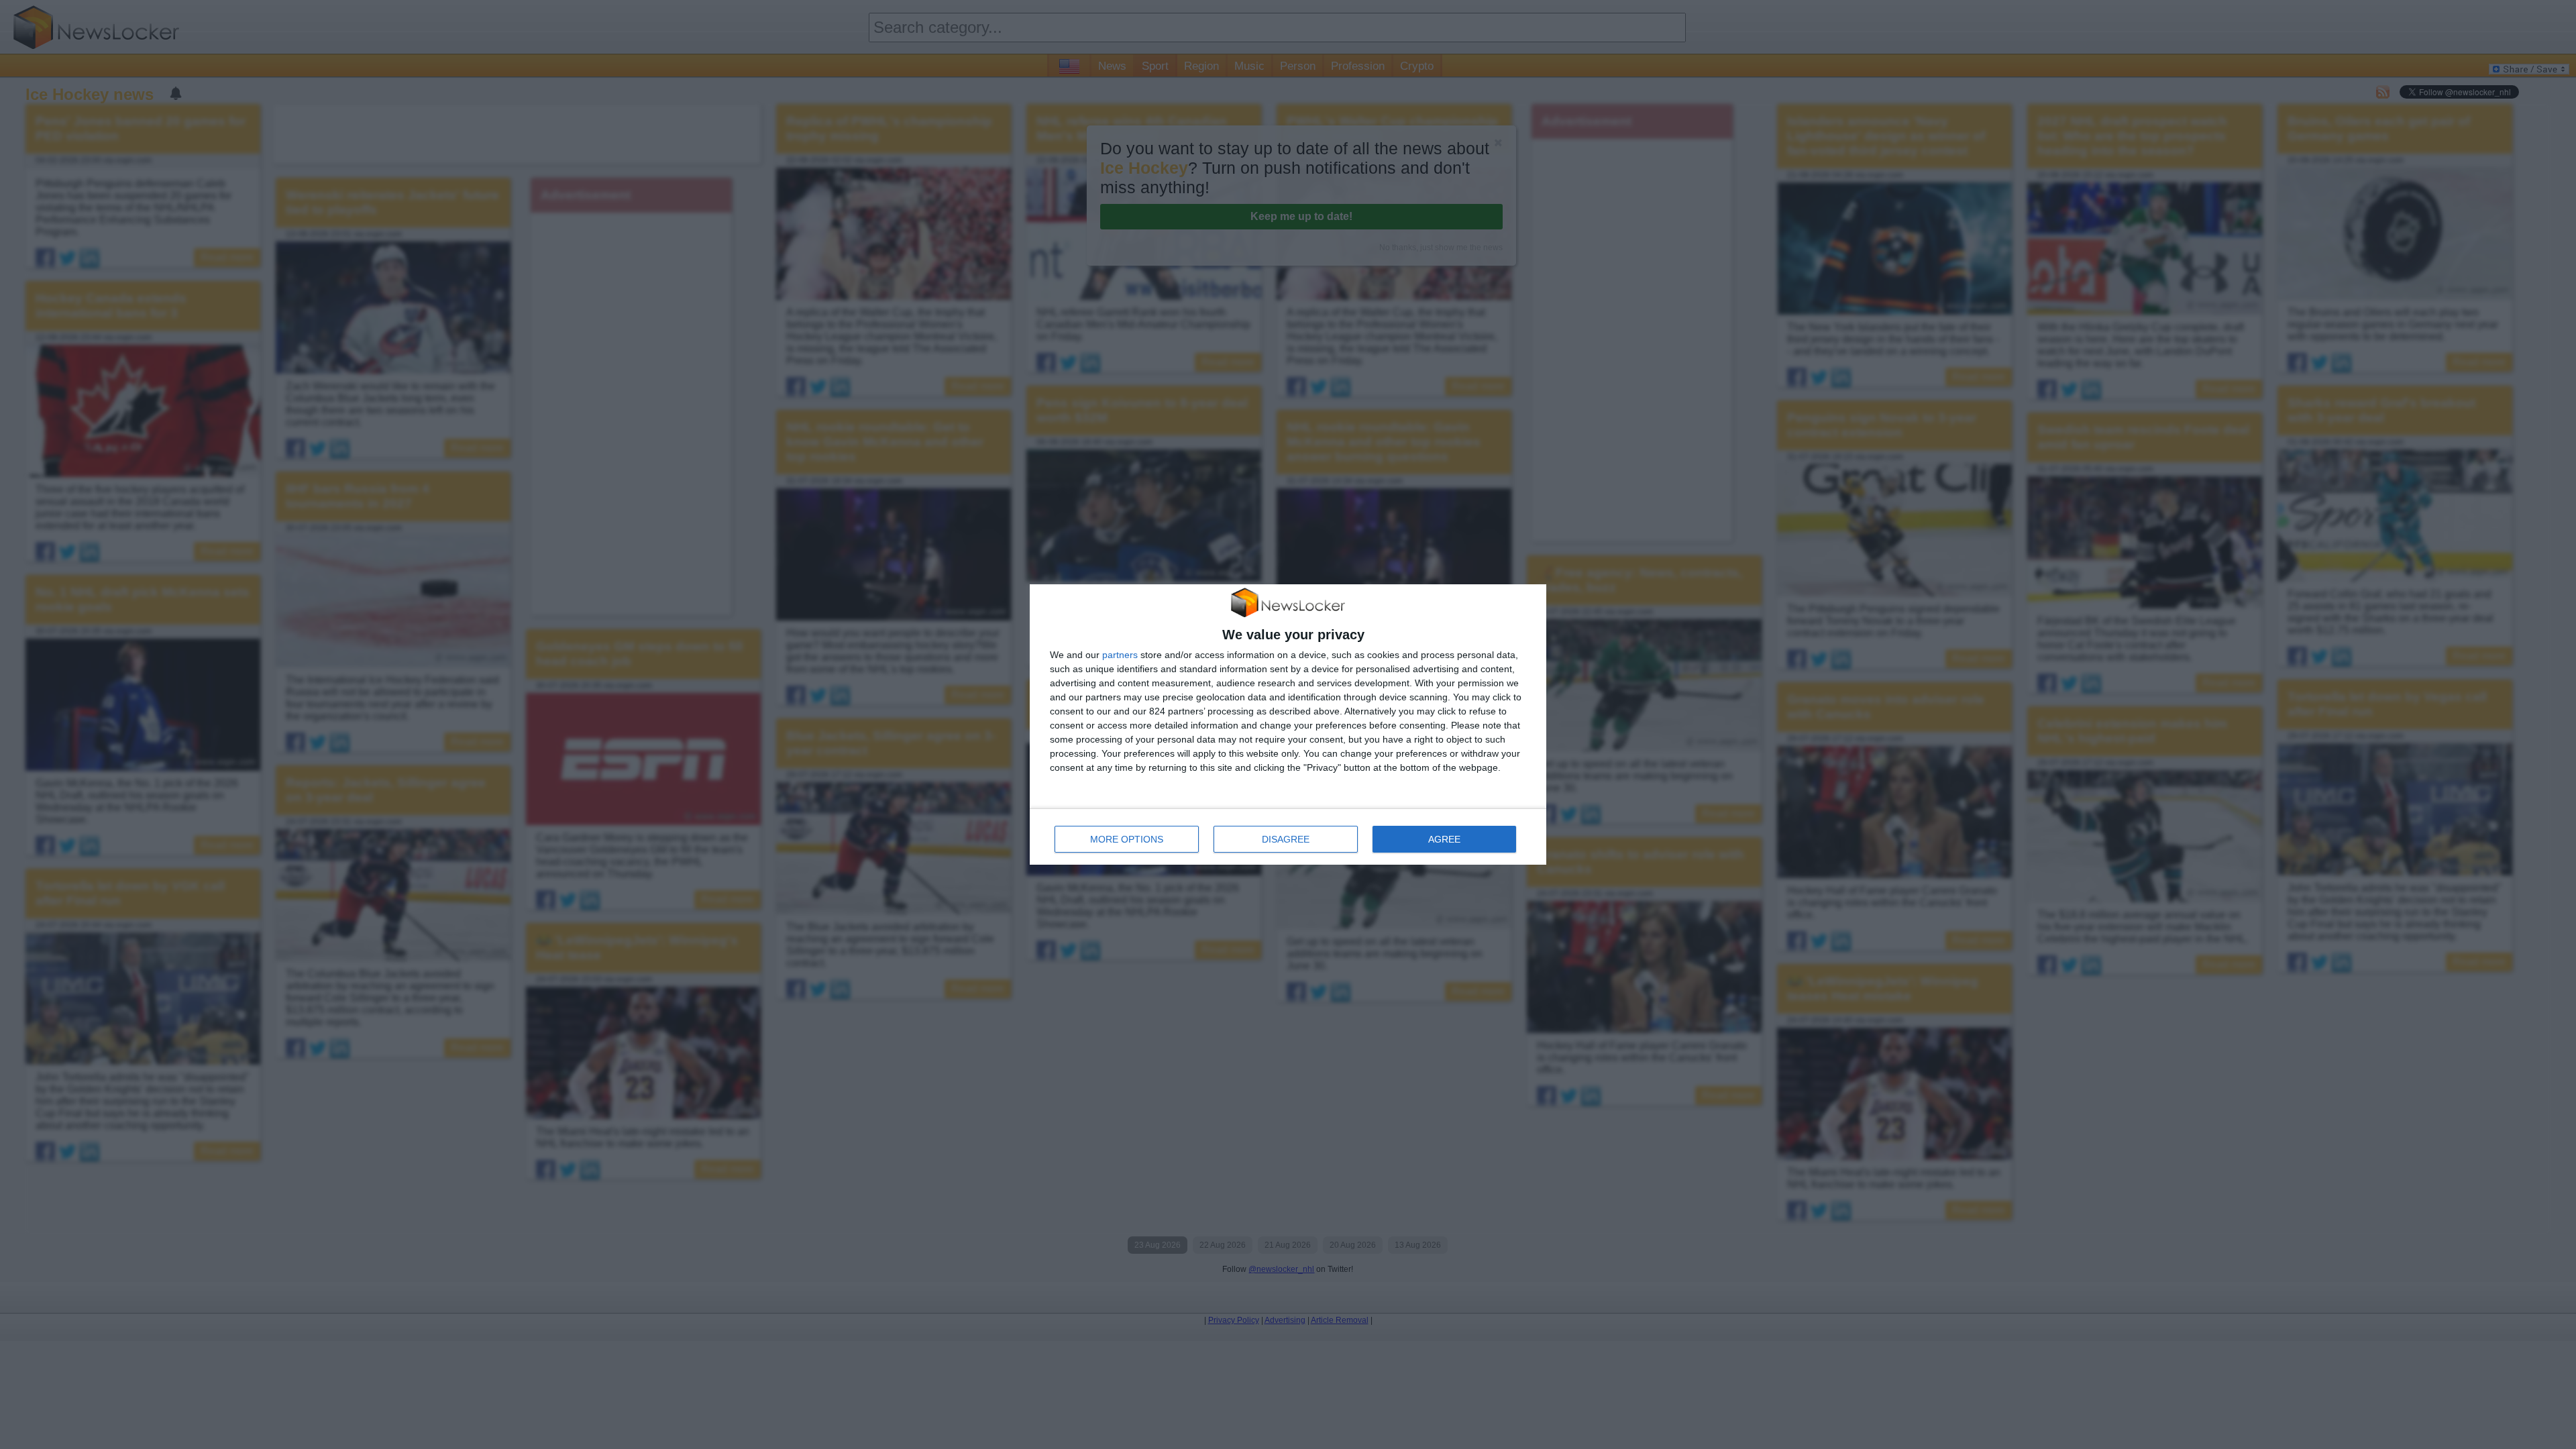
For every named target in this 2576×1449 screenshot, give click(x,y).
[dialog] (1288, 725)
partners (1120, 655)
